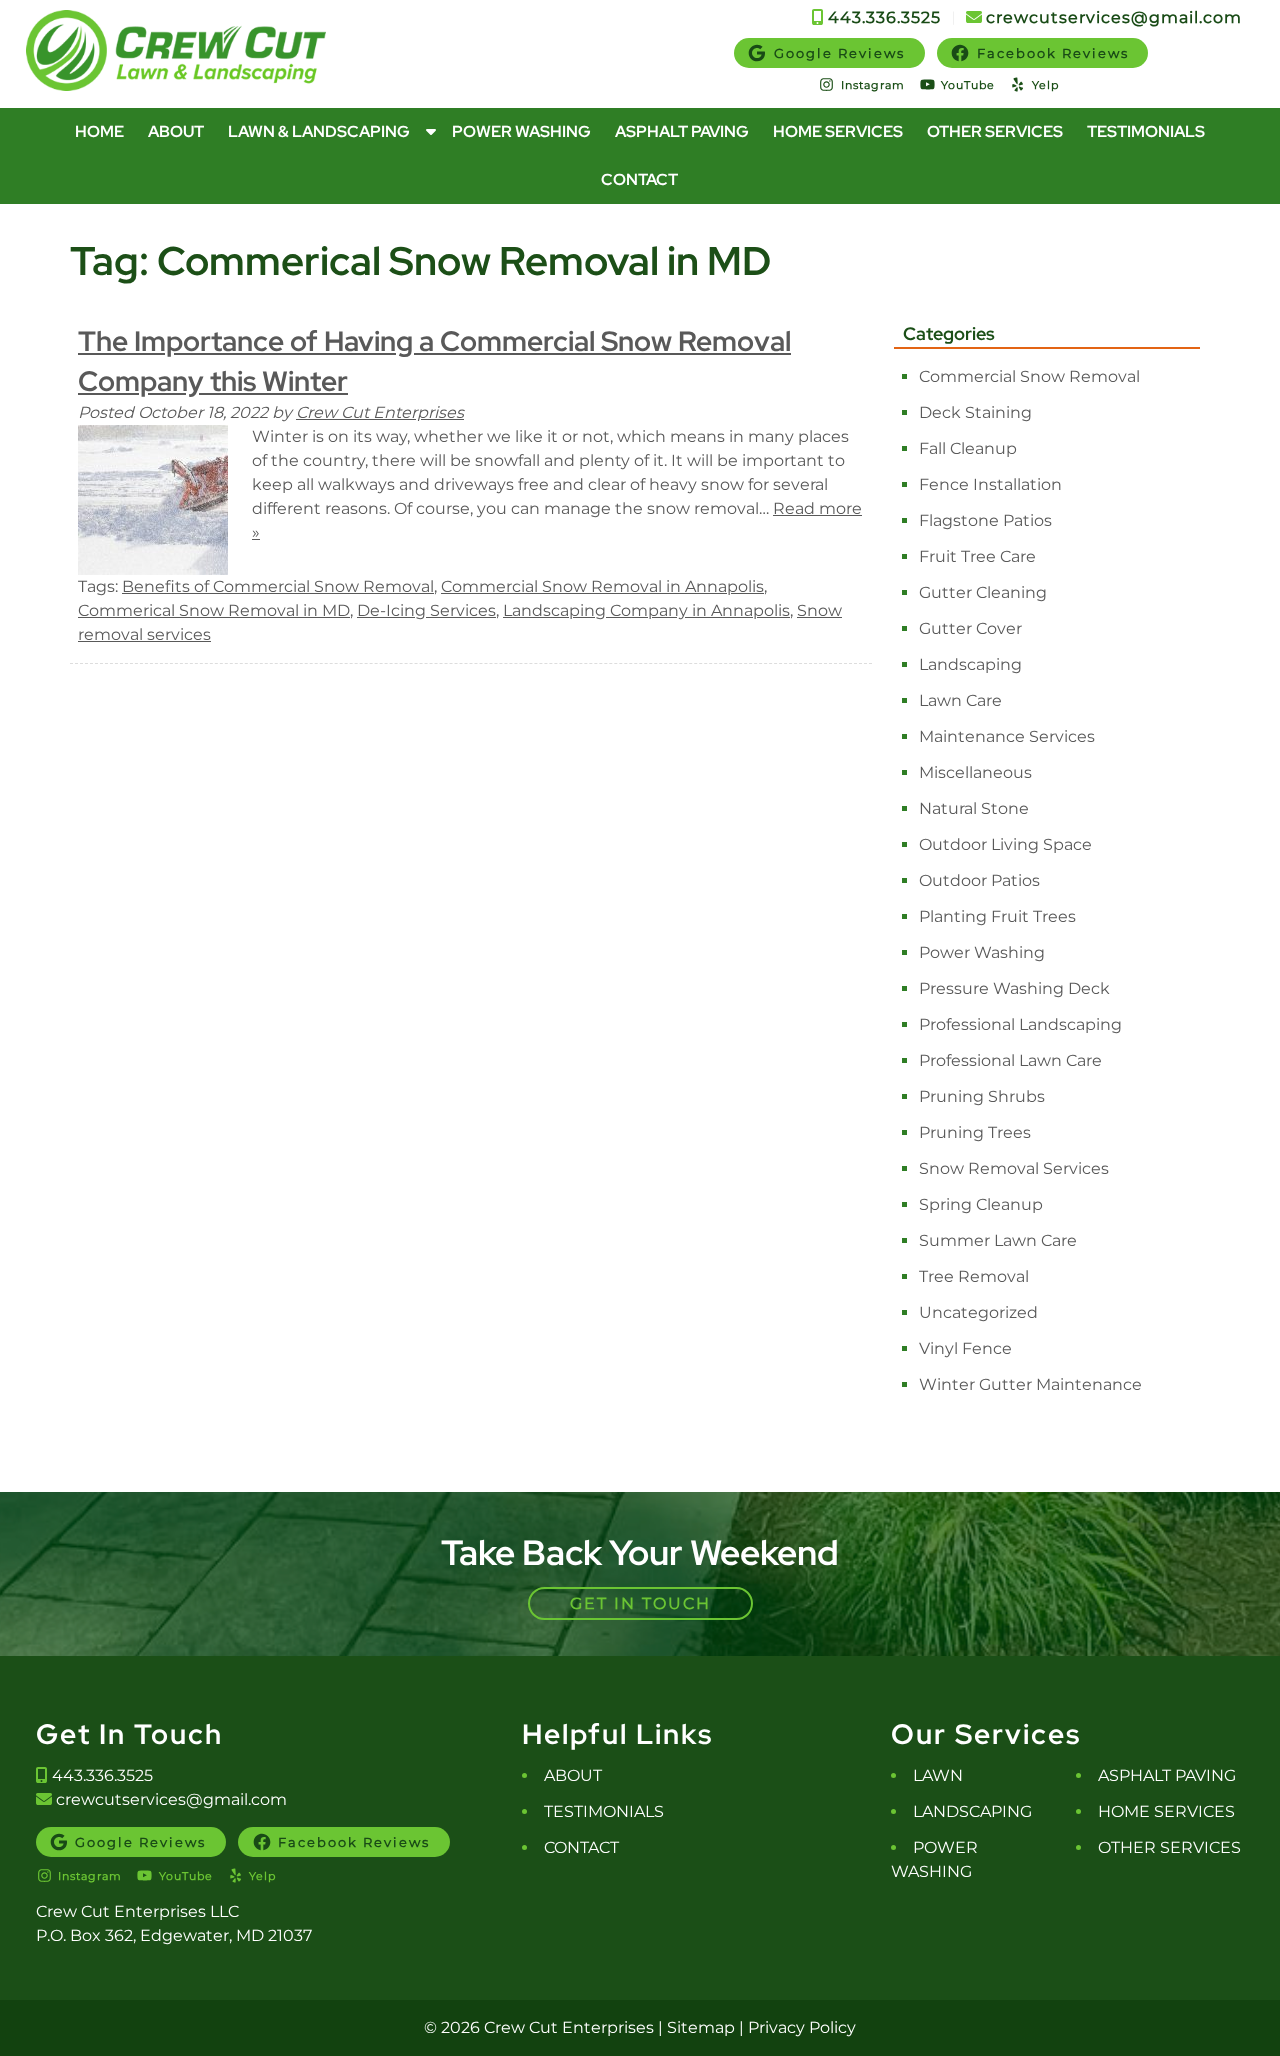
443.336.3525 (887, 17)
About (176, 131)
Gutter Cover (970, 628)
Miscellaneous (975, 772)
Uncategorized (978, 1312)
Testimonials (1146, 131)
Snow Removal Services (1014, 1168)
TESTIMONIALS (604, 1811)
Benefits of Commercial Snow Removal (278, 586)
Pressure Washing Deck (1014, 988)
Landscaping (970, 664)
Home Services (838, 131)
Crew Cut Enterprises (380, 412)
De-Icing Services (426, 610)
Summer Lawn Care (998, 1240)
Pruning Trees (975, 1132)
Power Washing (521, 131)
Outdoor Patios (979, 880)
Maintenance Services (1007, 736)
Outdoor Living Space (1005, 844)
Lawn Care (960, 700)
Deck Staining (975, 412)
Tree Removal (974, 1276)
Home (99, 131)
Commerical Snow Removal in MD (214, 610)
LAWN (938, 1775)
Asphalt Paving (682, 131)
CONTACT (581, 1847)
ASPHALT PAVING (1167, 1775)
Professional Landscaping (1020, 1024)
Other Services (995, 131)
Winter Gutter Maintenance (1030, 1384)
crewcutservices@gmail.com (1114, 17)
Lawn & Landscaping (319, 131)
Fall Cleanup (968, 448)
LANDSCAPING (972, 1811)
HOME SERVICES (1166, 1811)
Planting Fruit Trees (997, 916)
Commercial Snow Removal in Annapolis (602, 586)
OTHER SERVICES (1169, 1847)
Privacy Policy (802, 2027)
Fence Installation (990, 484)
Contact (639, 179)
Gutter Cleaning (983, 592)
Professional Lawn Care (1010, 1060)
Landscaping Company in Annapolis (646, 610)
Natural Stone (974, 808)
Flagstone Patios (985, 520)
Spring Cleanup (981, 1204)
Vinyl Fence (965, 1348)
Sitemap (701, 2027)
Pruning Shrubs (982, 1096)
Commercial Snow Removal (1029, 376)
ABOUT (573, 1775)
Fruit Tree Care (977, 556)
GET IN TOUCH (640, 1603)
